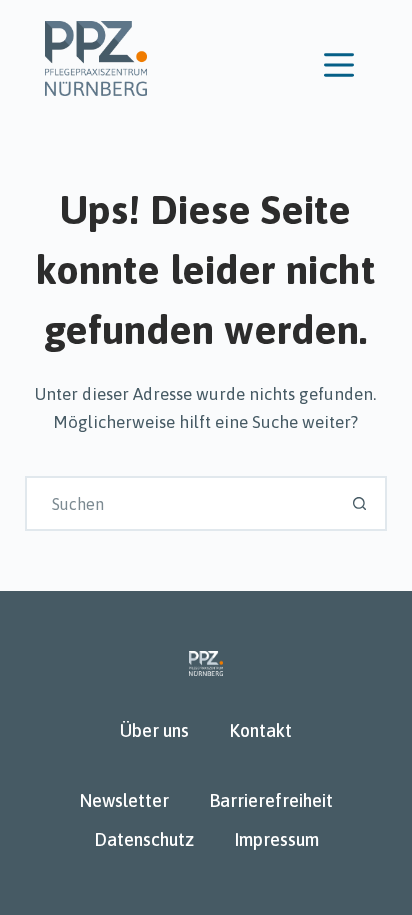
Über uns (154, 730)
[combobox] (181, 503)
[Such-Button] (359, 503)
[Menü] (339, 65)
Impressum (276, 839)
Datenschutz (144, 839)
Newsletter (124, 800)
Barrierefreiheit (271, 800)
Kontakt (260, 730)
